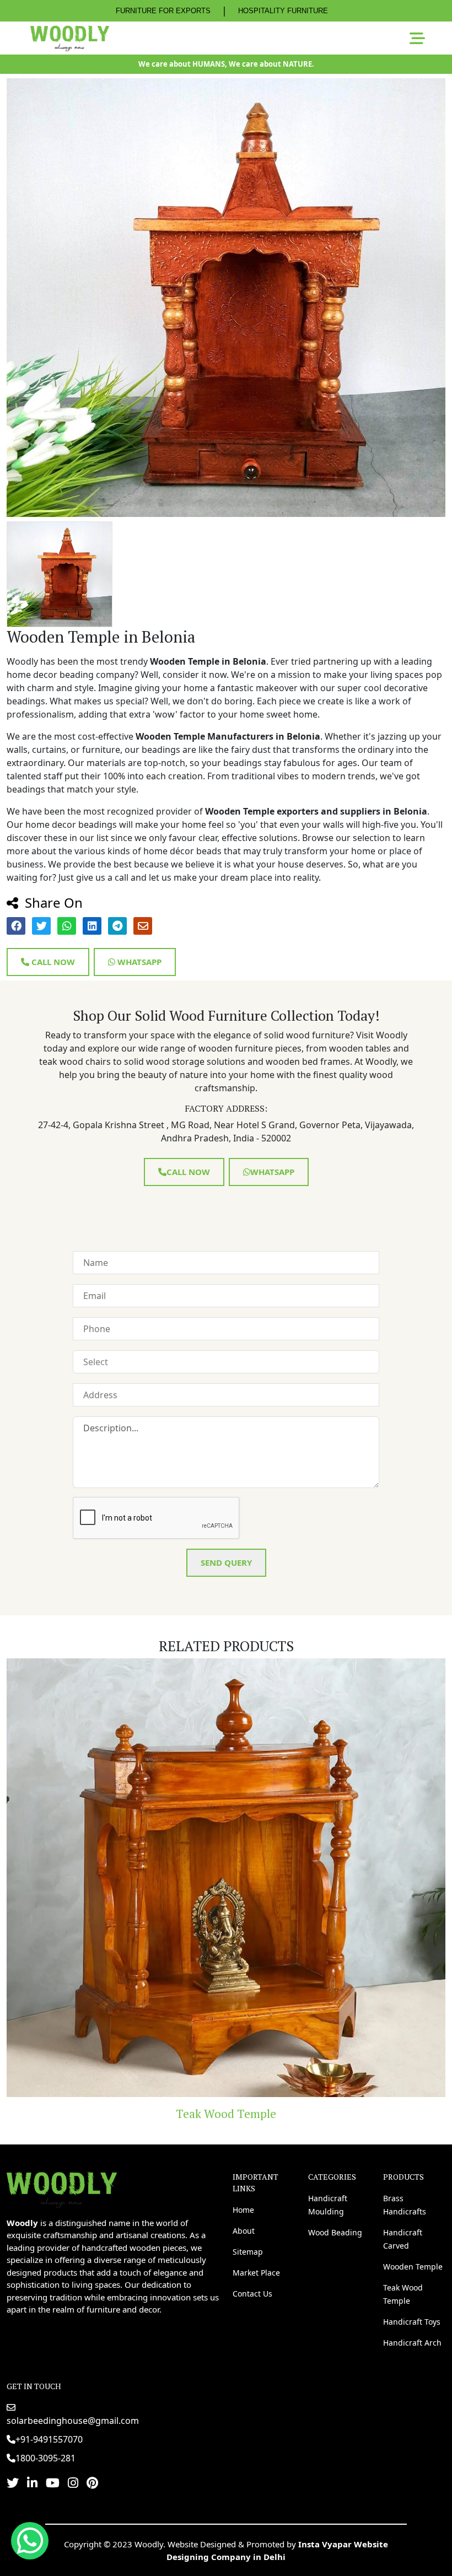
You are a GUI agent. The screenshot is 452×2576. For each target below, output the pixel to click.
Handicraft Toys (226, 2114)
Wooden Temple (413, 2267)
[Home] (62, 2189)
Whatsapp (138, 962)
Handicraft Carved (403, 2239)
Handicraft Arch (412, 2343)
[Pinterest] (92, 2482)
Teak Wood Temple (403, 2294)
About (244, 2231)
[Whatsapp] (30, 2541)
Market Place (256, 2273)
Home (243, 2210)
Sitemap (248, 2252)
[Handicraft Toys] (226, 1878)
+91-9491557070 (49, 2439)
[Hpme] (70, 38)
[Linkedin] (32, 2482)
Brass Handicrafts (405, 2205)
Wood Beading (335, 2232)
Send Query (226, 1562)
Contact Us (252, 2294)
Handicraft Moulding (328, 2205)
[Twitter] (13, 2482)
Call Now (52, 962)
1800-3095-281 (45, 2458)
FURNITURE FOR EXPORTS (163, 11)
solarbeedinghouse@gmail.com (73, 2421)
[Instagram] (73, 2482)
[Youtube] (53, 2482)
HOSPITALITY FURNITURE (283, 11)
